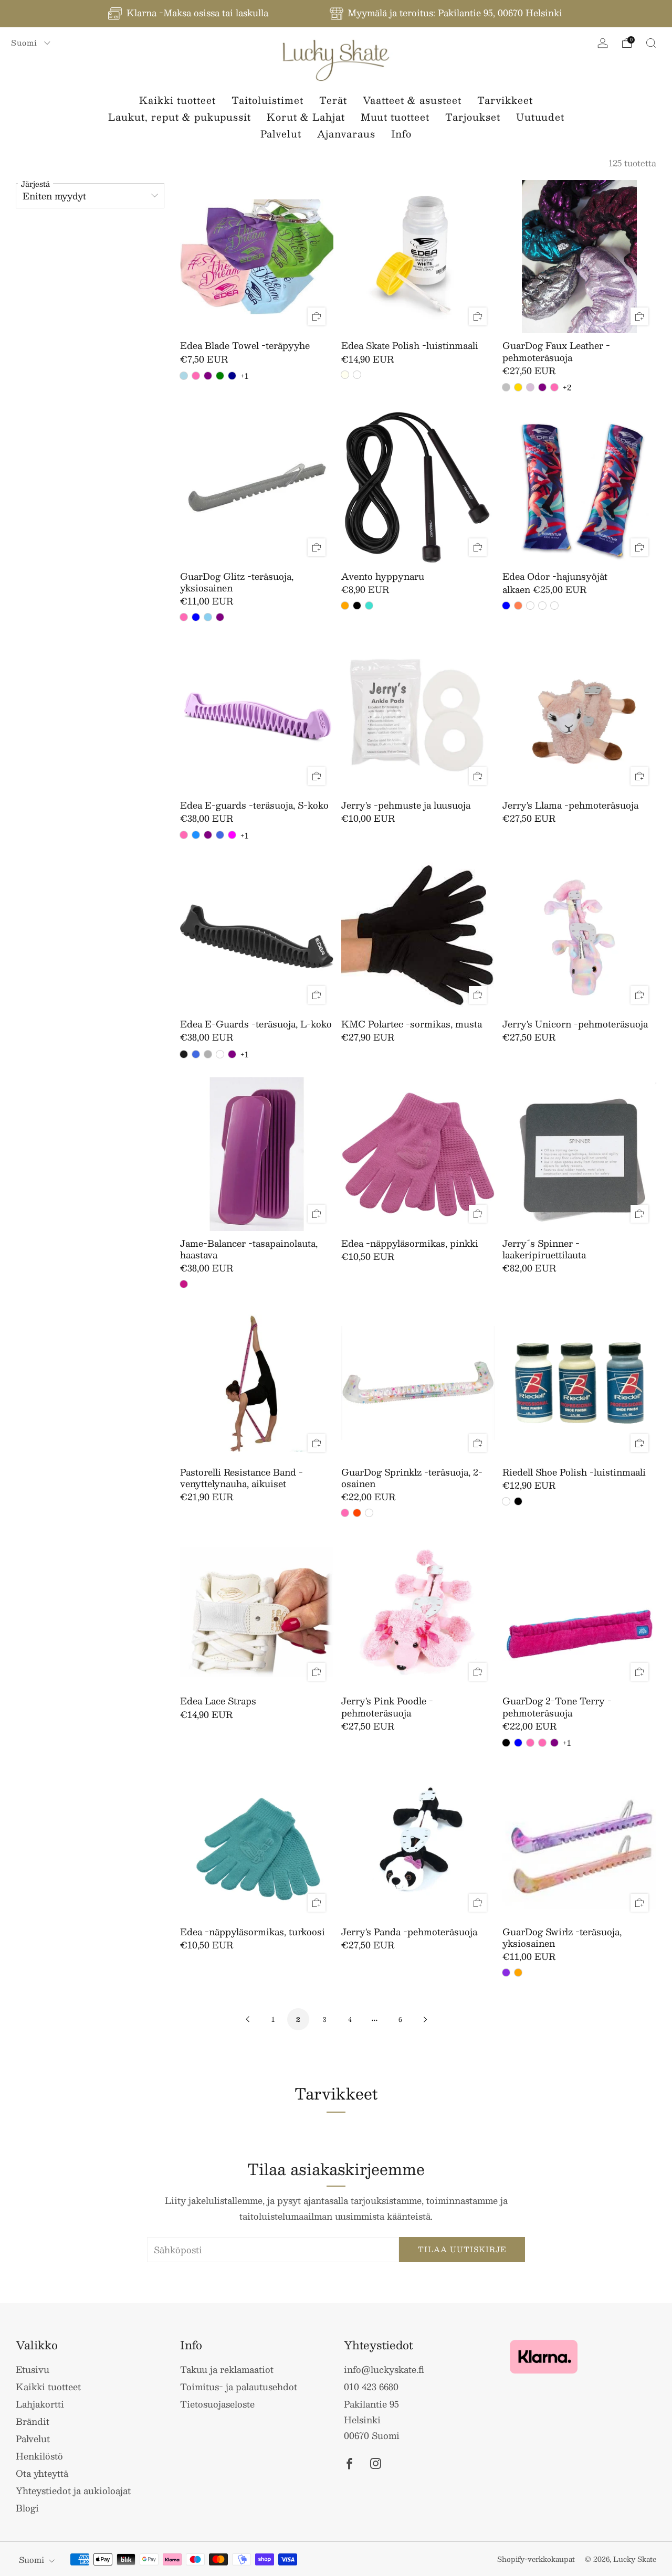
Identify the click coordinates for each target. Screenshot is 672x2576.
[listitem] (189, 14)
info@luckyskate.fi (384, 2369)
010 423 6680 (371, 2387)
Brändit (33, 2421)
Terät (333, 100)
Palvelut (281, 134)
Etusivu (33, 2369)
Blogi (27, 2508)
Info (401, 134)
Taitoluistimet (267, 100)
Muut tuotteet (395, 117)
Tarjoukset (473, 117)
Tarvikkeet (505, 100)
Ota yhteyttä (42, 2473)
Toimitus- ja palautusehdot (239, 2387)
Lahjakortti (40, 2404)
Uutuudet (540, 117)
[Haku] (651, 43)
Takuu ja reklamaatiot (227, 2369)
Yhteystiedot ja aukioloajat (73, 2490)
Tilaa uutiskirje (462, 2249)
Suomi (25, 43)
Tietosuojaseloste (217, 2404)
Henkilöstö (39, 2456)
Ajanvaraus (346, 134)
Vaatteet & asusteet (412, 100)
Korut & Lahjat (306, 117)
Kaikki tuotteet (177, 100)
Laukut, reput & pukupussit (180, 117)
